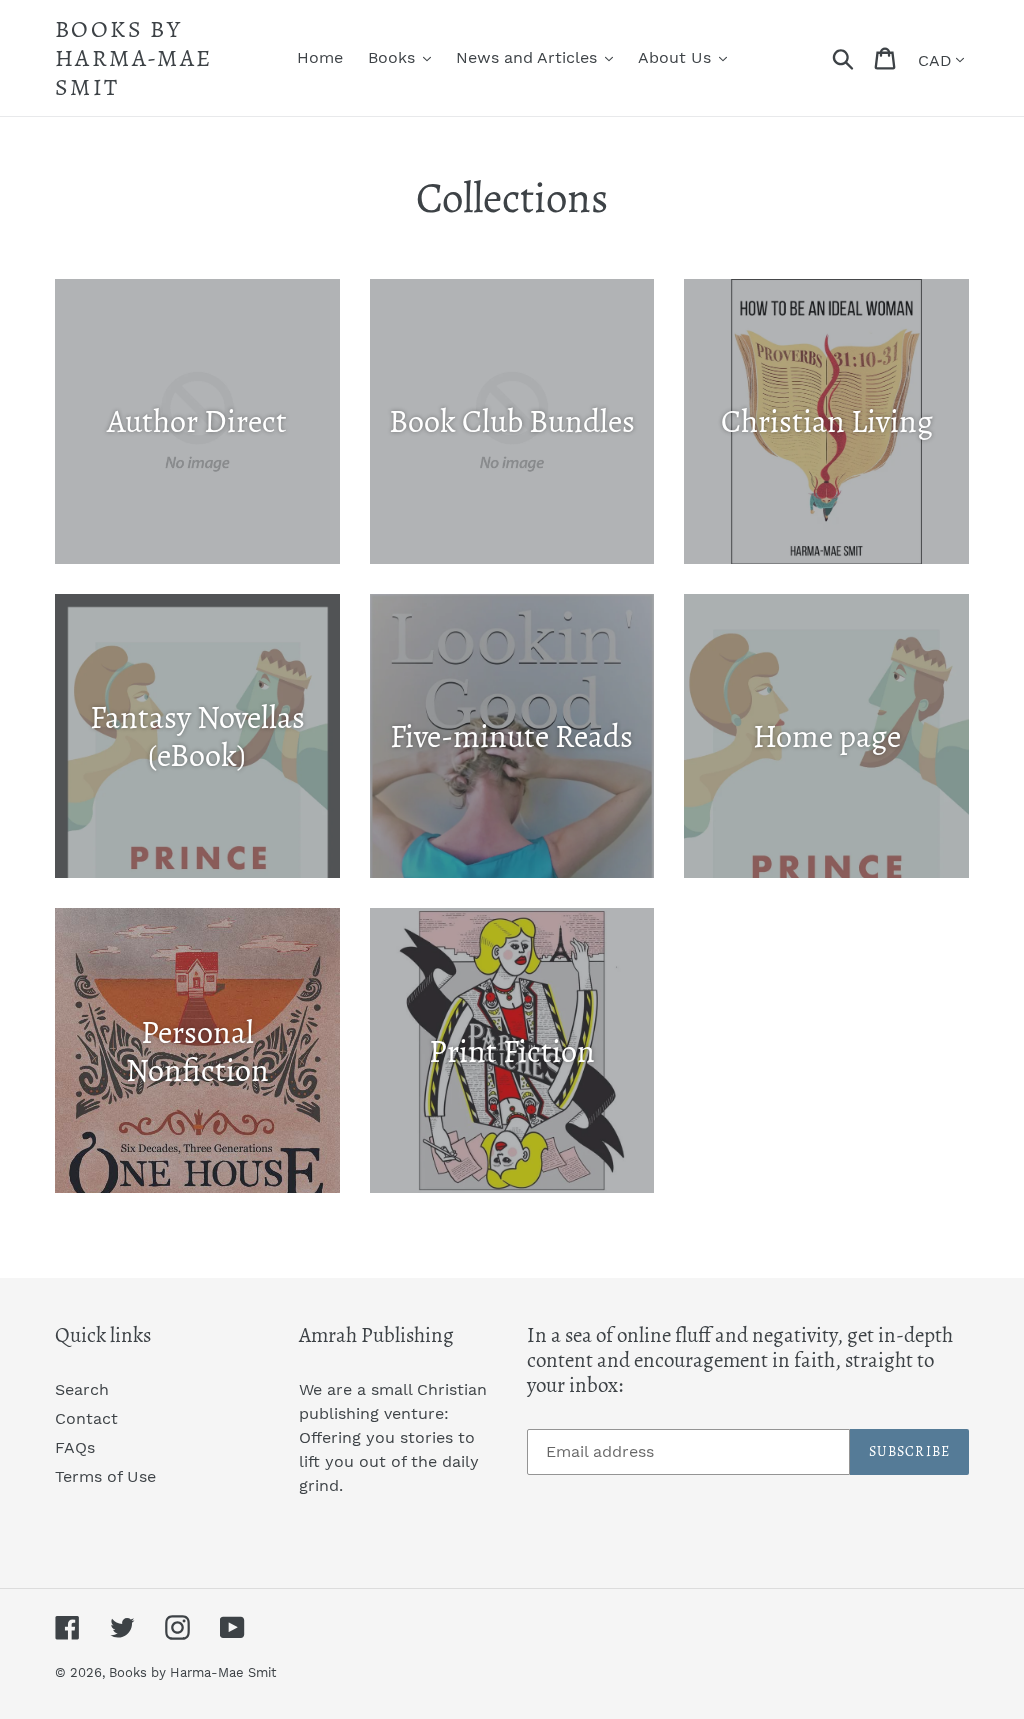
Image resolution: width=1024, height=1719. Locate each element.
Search (82, 1389)
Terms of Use (105, 1476)
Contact (86, 1418)
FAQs (75, 1447)
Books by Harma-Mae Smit (134, 58)
